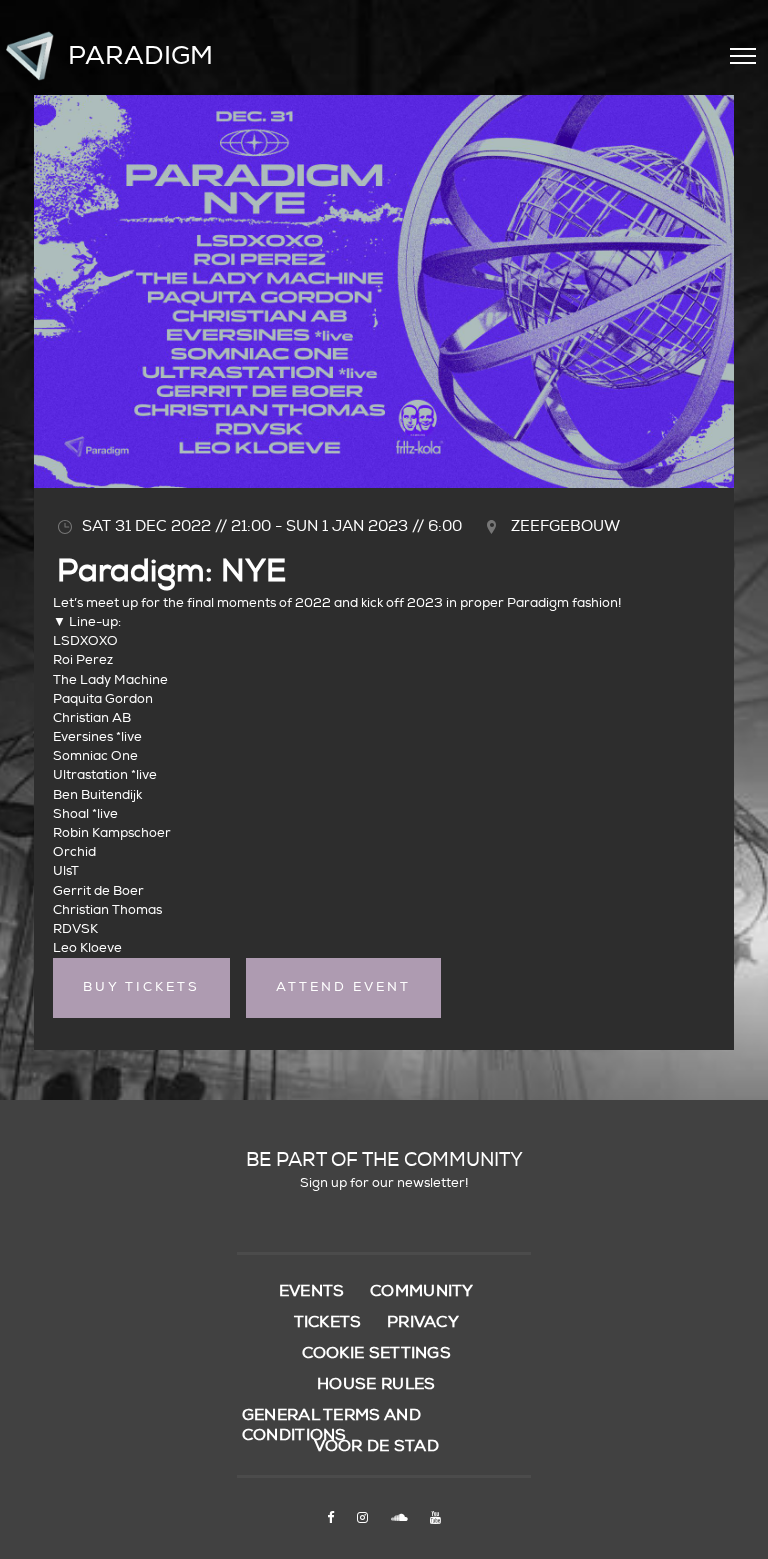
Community (422, 1291)
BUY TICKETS (141, 987)
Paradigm (140, 56)
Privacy (423, 1322)
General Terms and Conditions (331, 1425)
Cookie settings (377, 1353)
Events (312, 1291)
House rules (376, 1384)
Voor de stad (377, 1446)
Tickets (328, 1322)
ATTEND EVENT (343, 987)
